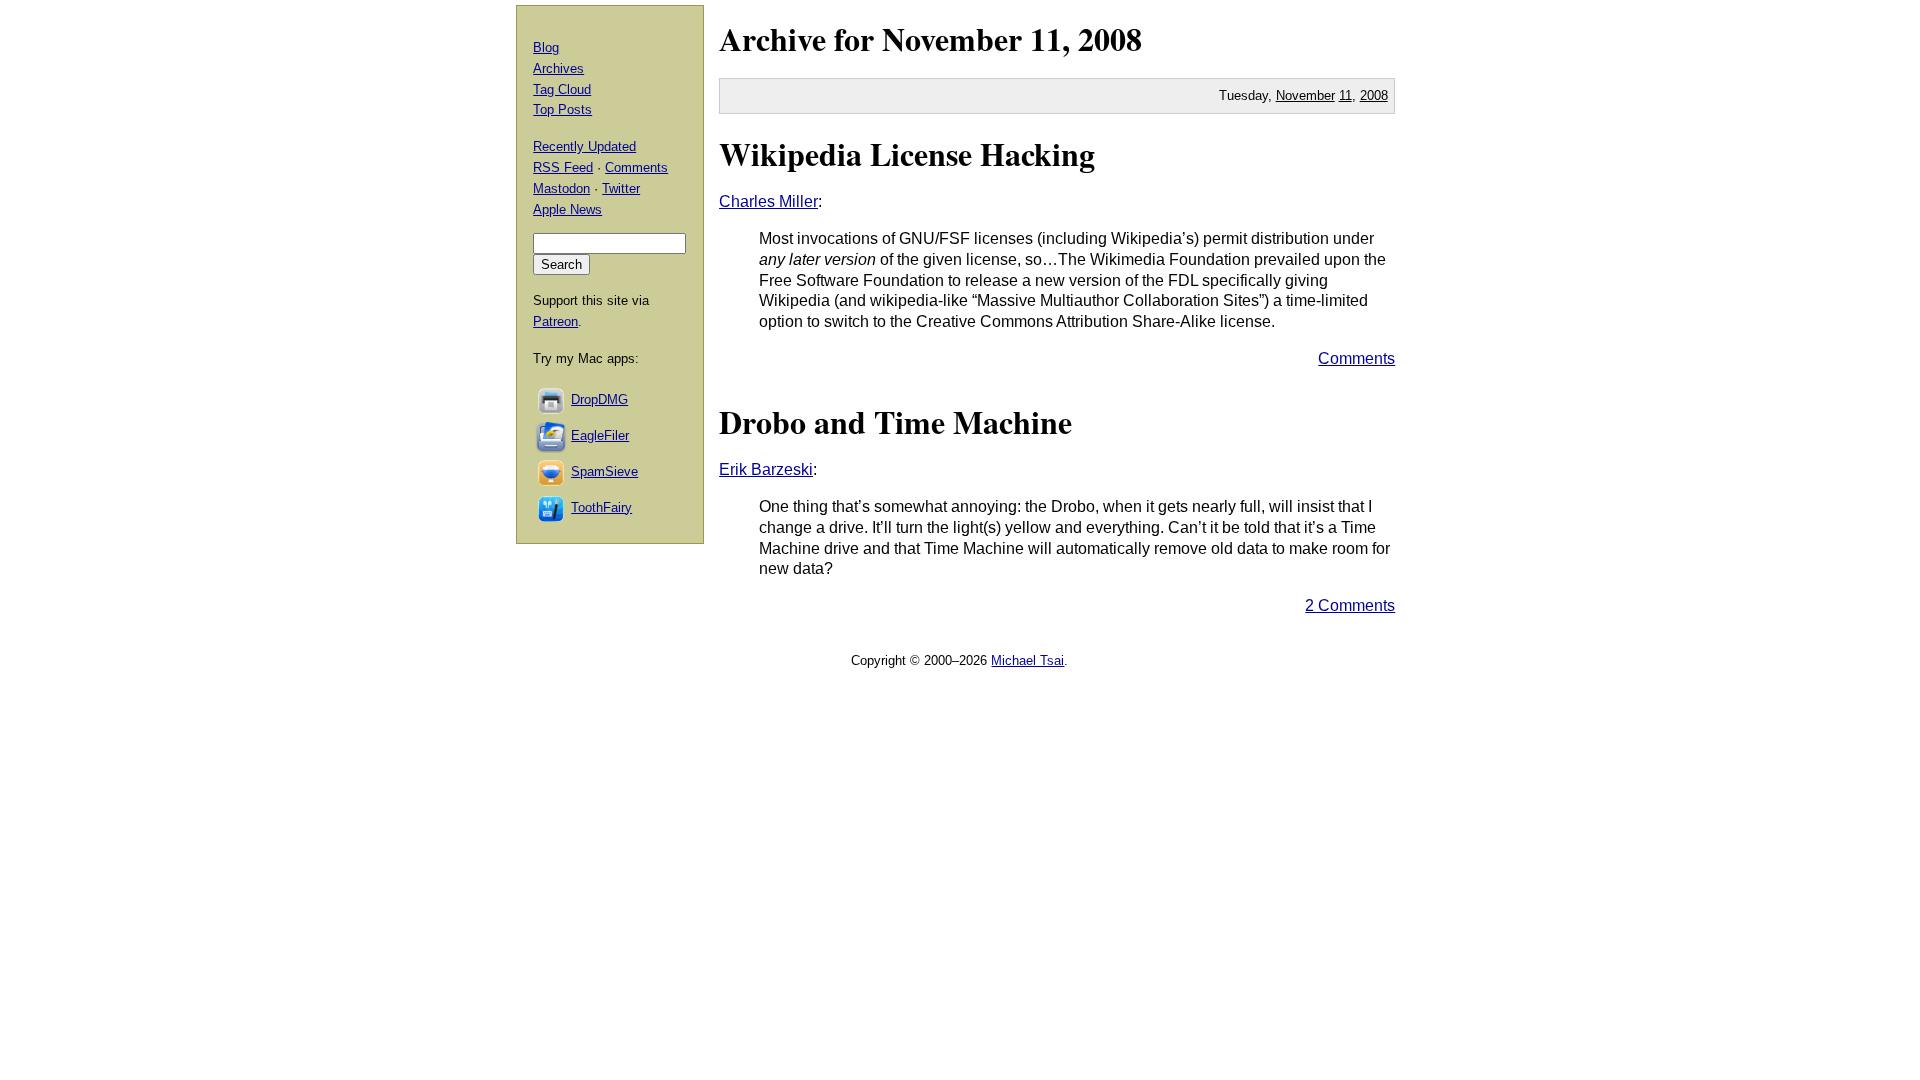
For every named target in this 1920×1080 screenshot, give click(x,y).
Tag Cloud (562, 89)
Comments (1356, 358)
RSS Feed (563, 167)
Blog (546, 47)
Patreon (555, 321)
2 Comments (1350, 605)
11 (1345, 95)
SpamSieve (604, 471)
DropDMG (599, 399)
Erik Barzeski (766, 469)
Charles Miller (768, 201)
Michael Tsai (1027, 660)
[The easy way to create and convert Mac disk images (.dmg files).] (552, 399)
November (952, 38)
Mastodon (561, 188)
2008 (1110, 38)
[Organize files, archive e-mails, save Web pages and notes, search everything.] (552, 435)
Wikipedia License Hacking (907, 153)
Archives (558, 68)
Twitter (621, 188)
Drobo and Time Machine (895, 421)
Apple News (567, 209)
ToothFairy (601, 507)
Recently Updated (584, 146)
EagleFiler (600, 435)
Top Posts (562, 109)
